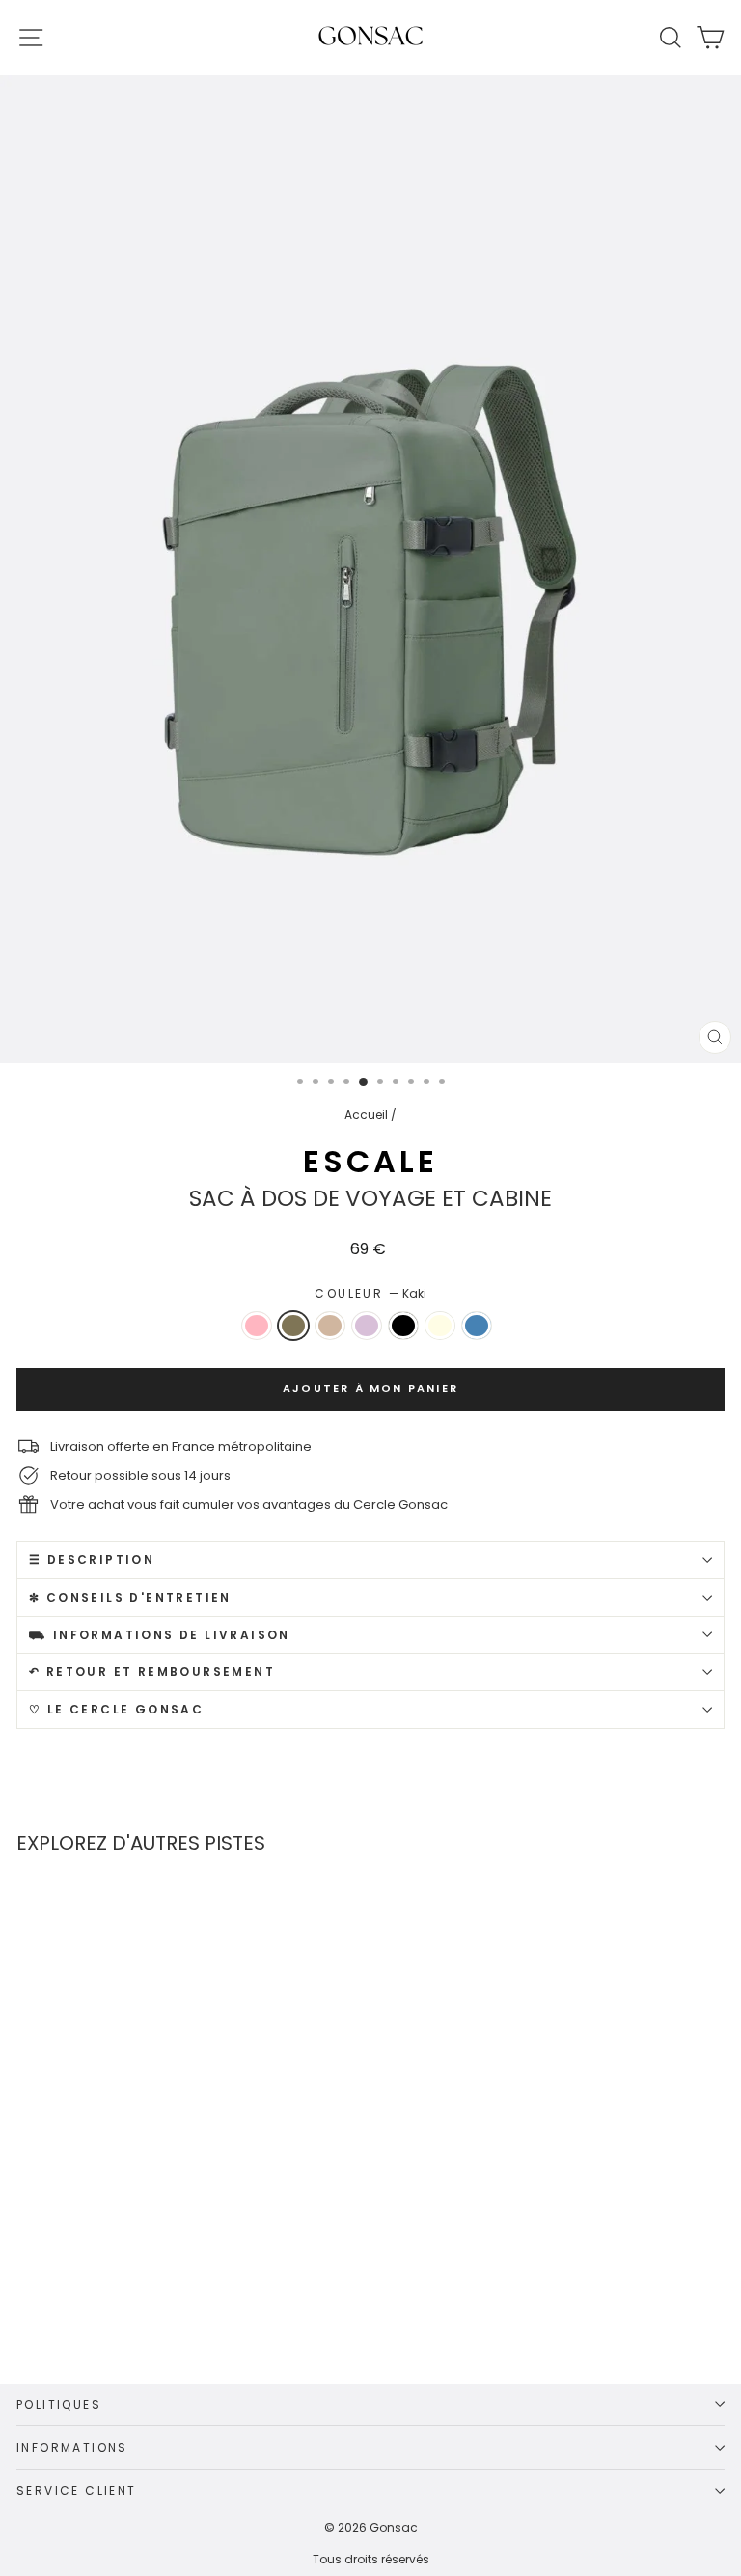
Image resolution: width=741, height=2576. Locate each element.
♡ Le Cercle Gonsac (116, 1709)
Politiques (59, 2405)
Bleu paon (477, 1326)
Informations (72, 2447)
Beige (330, 1326)
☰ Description (92, 1560)
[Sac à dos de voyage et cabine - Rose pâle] (90, 2274)
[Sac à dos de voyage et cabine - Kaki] (117, 2274)
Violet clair (367, 1326)
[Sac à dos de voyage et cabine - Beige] (144, 2274)
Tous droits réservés (371, 2559)
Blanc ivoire (440, 1326)
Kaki (293, 1326)
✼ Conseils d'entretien (130, 1597)
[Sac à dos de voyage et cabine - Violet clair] (171, 2274)
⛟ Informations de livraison (160, 1635)
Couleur (370, 1293)
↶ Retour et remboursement (152, 1672)
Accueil (366, 1115)
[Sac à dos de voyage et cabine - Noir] (198, 2274)
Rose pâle (257, 1326)
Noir (403, 1326)
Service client (77, 2491)
